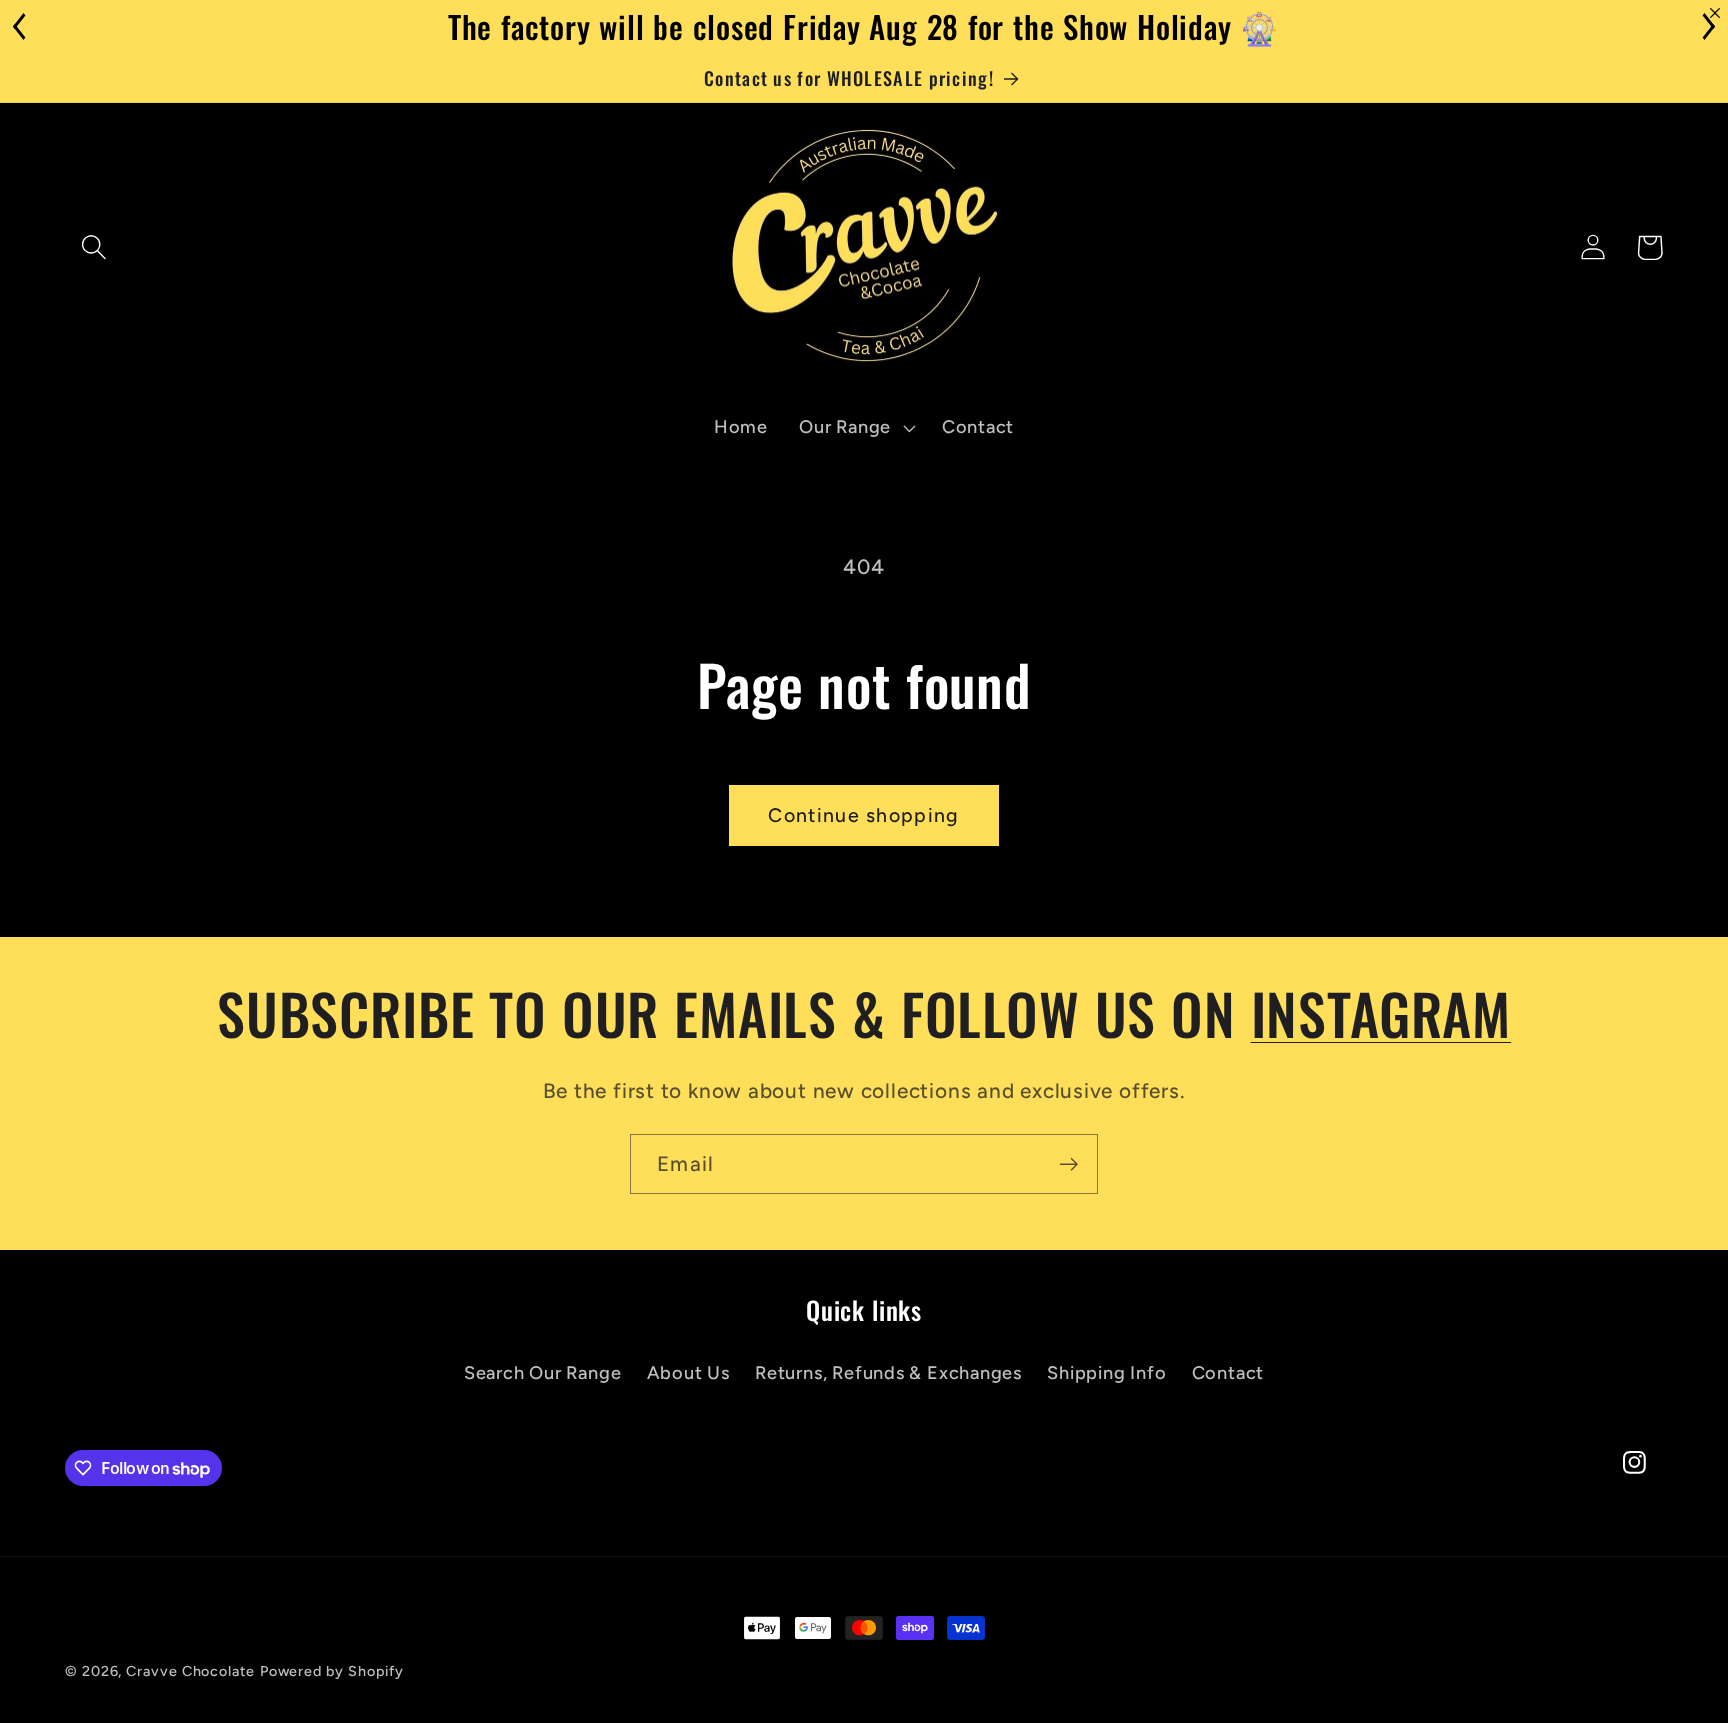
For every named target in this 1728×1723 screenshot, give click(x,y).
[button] (93, 247)
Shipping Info (1106, 1373)
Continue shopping (863, 815)
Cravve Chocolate (190, 1671)
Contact (1228, 1373)
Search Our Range (542, 1373)
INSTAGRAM (1381, 1012)
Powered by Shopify (332, 1671)
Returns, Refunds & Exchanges (888, 1373)
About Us (688, 1373)
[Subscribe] (1068, 1164)
